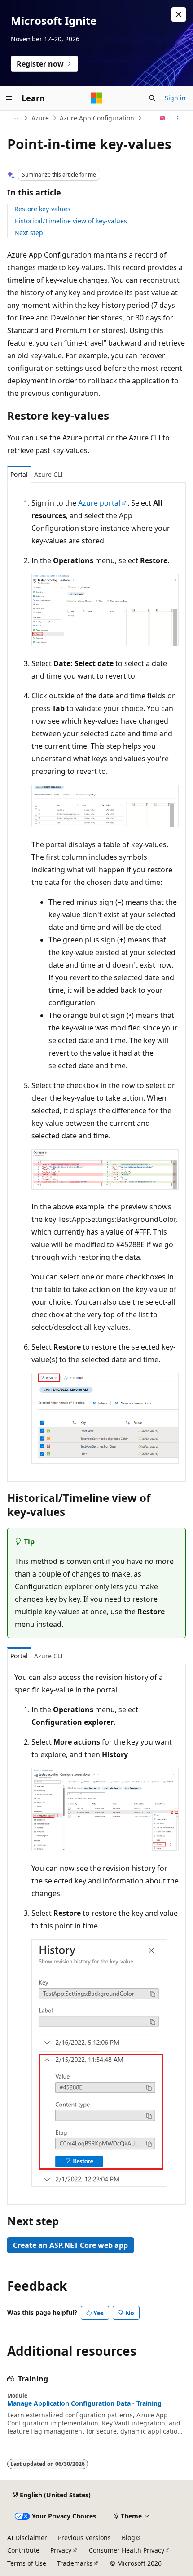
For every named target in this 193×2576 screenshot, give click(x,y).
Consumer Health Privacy (127, 2550)
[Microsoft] (96, 98)
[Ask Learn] (163, 118)
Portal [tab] (19, 474)
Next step (29, 233)
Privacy (61, 2550)
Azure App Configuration (97, 118)
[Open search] (152, 98)
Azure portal (99, 503)
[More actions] (178, 118)
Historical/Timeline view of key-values (71, 221)
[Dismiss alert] (179, 14)
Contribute (23, 2550)
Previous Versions (84, 2538)
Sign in (175, 98)
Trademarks (75, 2563)
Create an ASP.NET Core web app (70, 2245)
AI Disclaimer (27, 2538)
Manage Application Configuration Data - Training (84, 2403)
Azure (40, 118)
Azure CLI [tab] (48, 474)
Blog (128, 2538)
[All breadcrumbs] (15, 118)
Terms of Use (27, 2563)
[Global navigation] (9, 98)
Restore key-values (42, 209)
